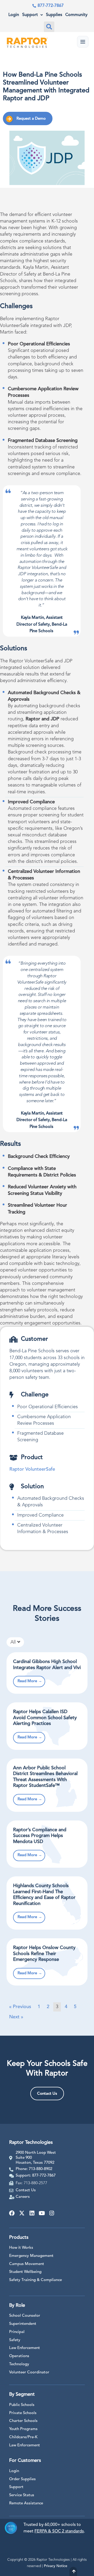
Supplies (54, 15)
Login (14, 15)
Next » (16, 2017)
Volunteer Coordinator (29, 2372)
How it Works (21, 2248)
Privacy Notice (56, 2566)
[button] (49, 27)
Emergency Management (31, 2256)
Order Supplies (22, 2479)
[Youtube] (42, 2213)
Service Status (22, 2495)
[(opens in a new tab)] (47, 1673)
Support (30, 15)
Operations (19, 2356)
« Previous (20, 2007)
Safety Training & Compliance (36, 2280)
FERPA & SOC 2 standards (59, 2531)
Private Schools (23, 2413)
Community (76, 15)
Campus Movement (27, 2264)
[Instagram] (52, 2213)
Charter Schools (23, 2421)
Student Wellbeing (25, 2272)
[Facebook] (12, 2213)
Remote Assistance (26, 2503)
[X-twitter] (22, 2213)
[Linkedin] (32, 2213)
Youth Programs (23, 2429)
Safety (15, 2340)
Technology (19, 2364)
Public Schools (22, 2405)
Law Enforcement (25, 2348)
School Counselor (25, 2316)
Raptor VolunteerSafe (32, 1469)
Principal (17, 2332)
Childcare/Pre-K (23, 2437)
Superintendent (23, 2324)
